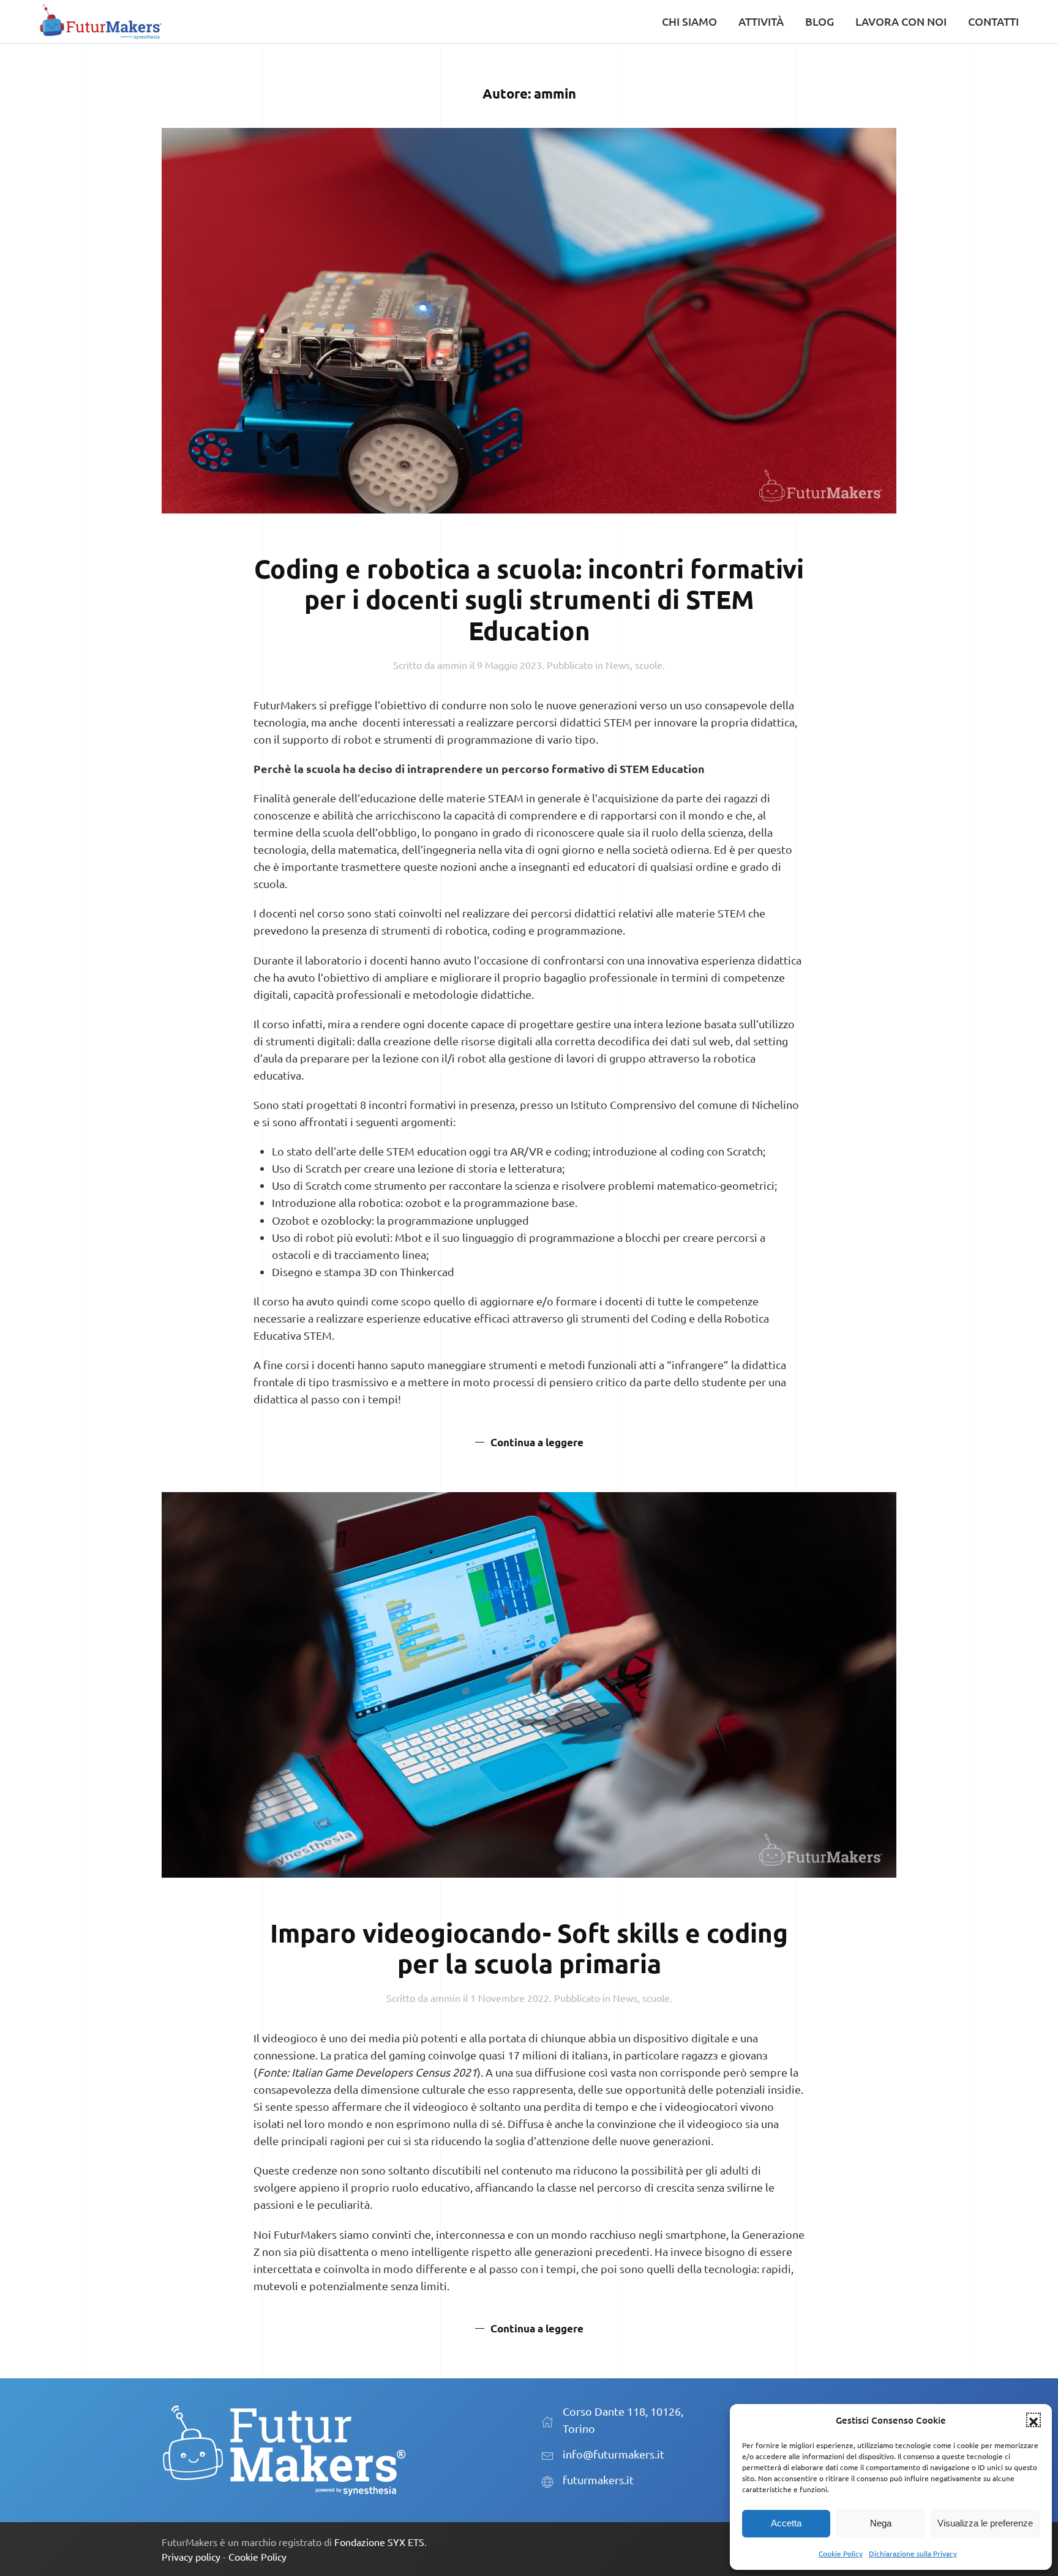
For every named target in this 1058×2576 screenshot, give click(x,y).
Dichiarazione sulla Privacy (913, 2553)
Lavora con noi (901, 21)
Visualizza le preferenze (985, 2523)
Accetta (786, 2523)
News (618, 665)
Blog (820, 21)
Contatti (993, 21)
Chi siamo (689, 21)
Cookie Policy (841, 2553)
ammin (452, 665)
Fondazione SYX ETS (379, 2542)
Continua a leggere (537, 1442)
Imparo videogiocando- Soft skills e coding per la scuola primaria (529, 1948)
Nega (881, 2523)
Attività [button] (761, 21)
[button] (1034, 2420)
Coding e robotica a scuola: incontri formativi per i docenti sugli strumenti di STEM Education (529, 599)
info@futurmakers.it (613, 2454)
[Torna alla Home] (100, 21)
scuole (649, 665)
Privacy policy (191, 2556)
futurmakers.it (598, 2480)
